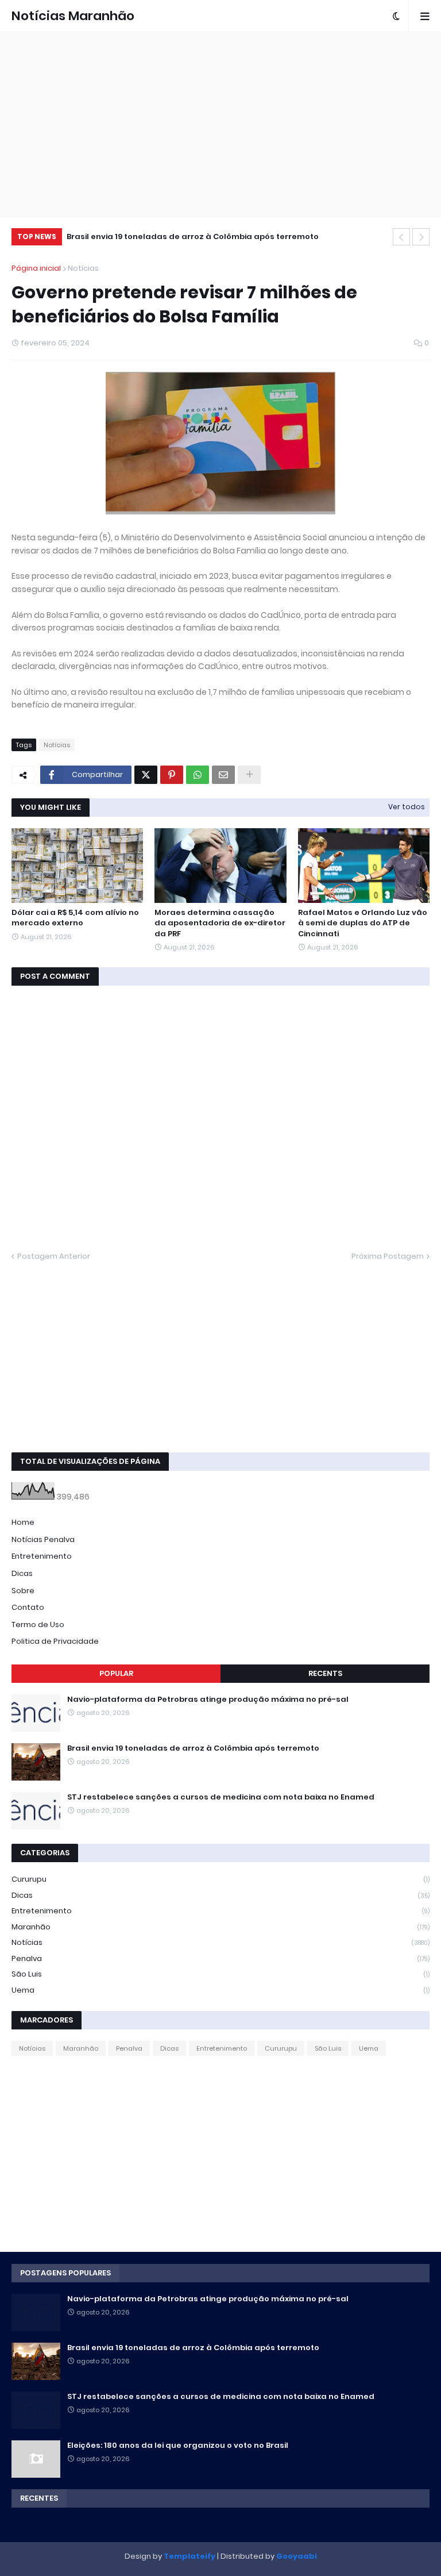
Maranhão (220, 1927)
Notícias (83, 268)
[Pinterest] (172, 775)
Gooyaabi (297, 2556)
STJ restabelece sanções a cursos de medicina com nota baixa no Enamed (221, 1797)
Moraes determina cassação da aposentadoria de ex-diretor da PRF (220, 923)
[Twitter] (146, 775)
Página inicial (36, 268)
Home (23, 1522)
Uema (220, 1990)
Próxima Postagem (388, 1256)
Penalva (220, 1958)
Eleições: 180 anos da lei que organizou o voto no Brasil (178, 2446)
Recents (325, 1673)
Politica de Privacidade (55, 1641)
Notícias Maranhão (73, 16)
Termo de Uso (38, 1625)
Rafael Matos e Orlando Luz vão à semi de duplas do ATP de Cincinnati (363, 923)
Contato (28, 1607)
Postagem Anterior (54, 1256)
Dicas (22, 1573)
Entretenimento (42, 1556)
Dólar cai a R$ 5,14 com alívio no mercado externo (75, 918)
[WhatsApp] (198, 775)
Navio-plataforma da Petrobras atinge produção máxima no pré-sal (208, 1700)
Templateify (189, 2556)
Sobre (23, 1591)
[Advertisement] (220, 124)
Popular (116, 1673)
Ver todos (407, 807)
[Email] (223, 775)
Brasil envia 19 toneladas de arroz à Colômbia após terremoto (193, 237)
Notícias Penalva (43, 1539)
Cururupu (220, 1879)
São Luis (220, 1974)
